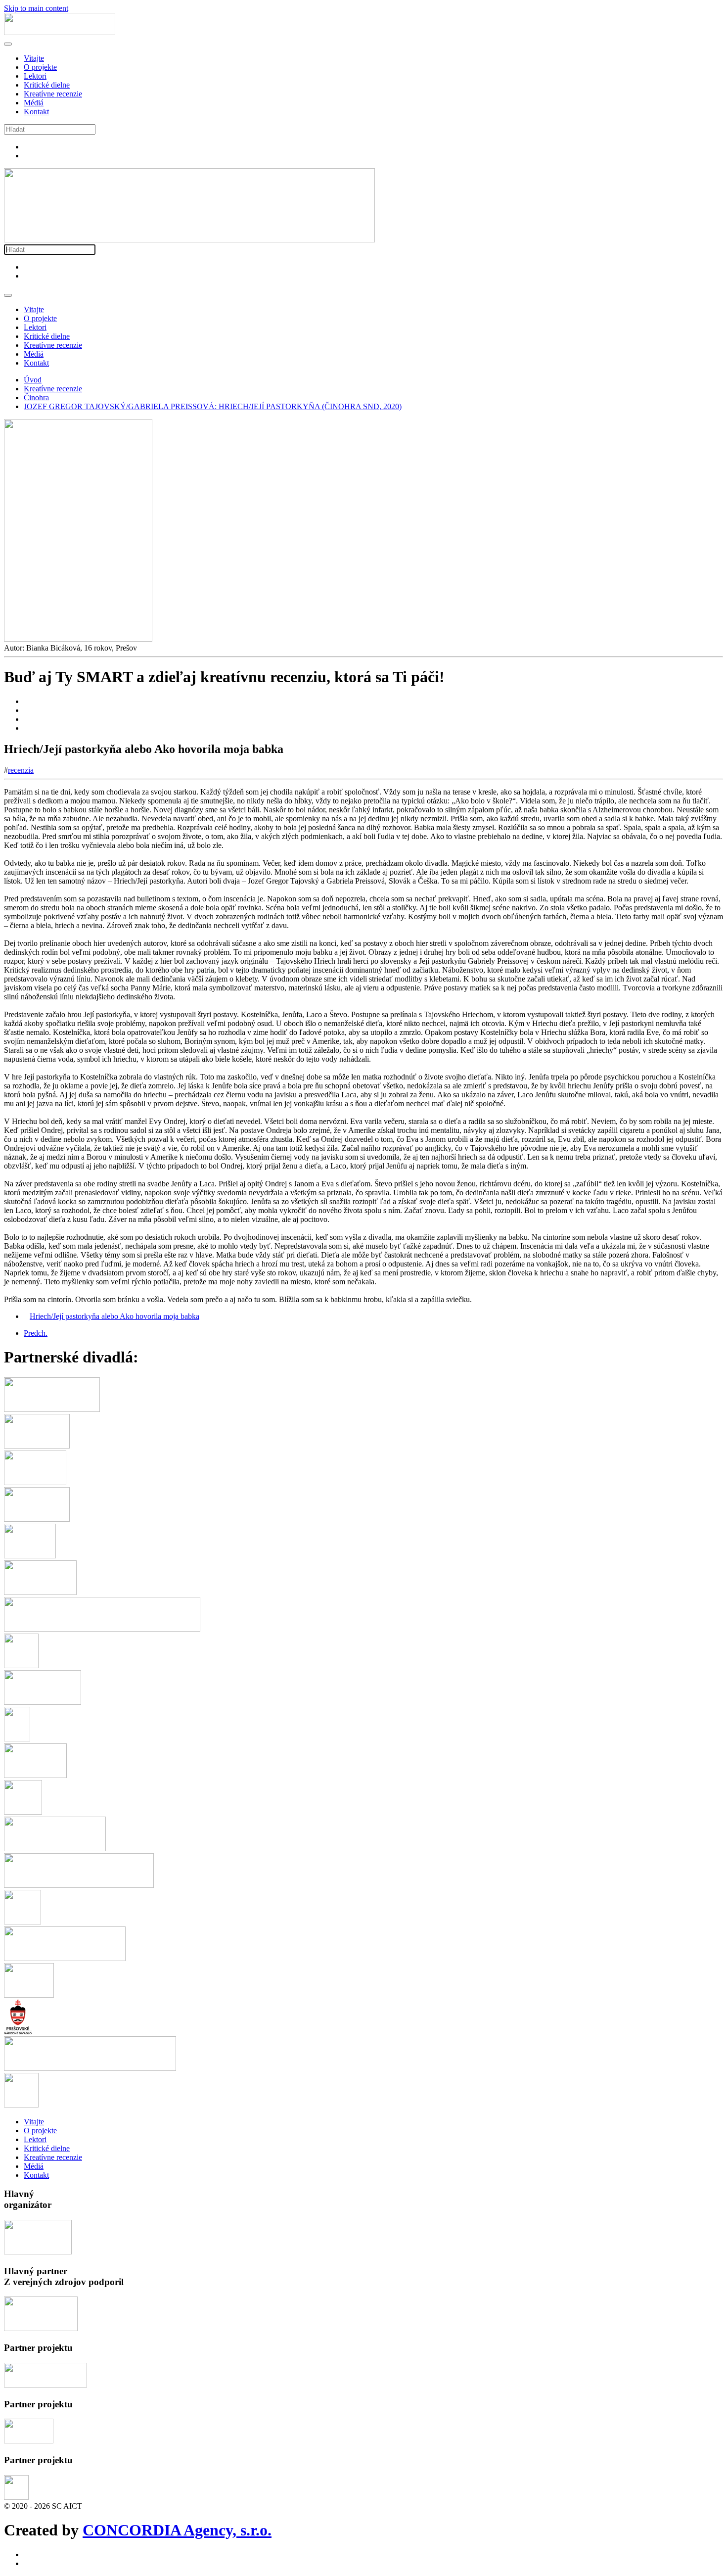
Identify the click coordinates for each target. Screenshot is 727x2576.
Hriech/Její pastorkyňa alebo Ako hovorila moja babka (114, 1316)
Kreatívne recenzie (53, 94)
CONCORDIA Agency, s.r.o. (177, 2530)
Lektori (35, 76)
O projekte (40, 67)
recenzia (21, 770)
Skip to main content (36, 8)
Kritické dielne (47, 85)
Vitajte (34, 58)
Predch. (36, 1333)
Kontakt (36, 112)
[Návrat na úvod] (60, 32)
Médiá (34, 103)
